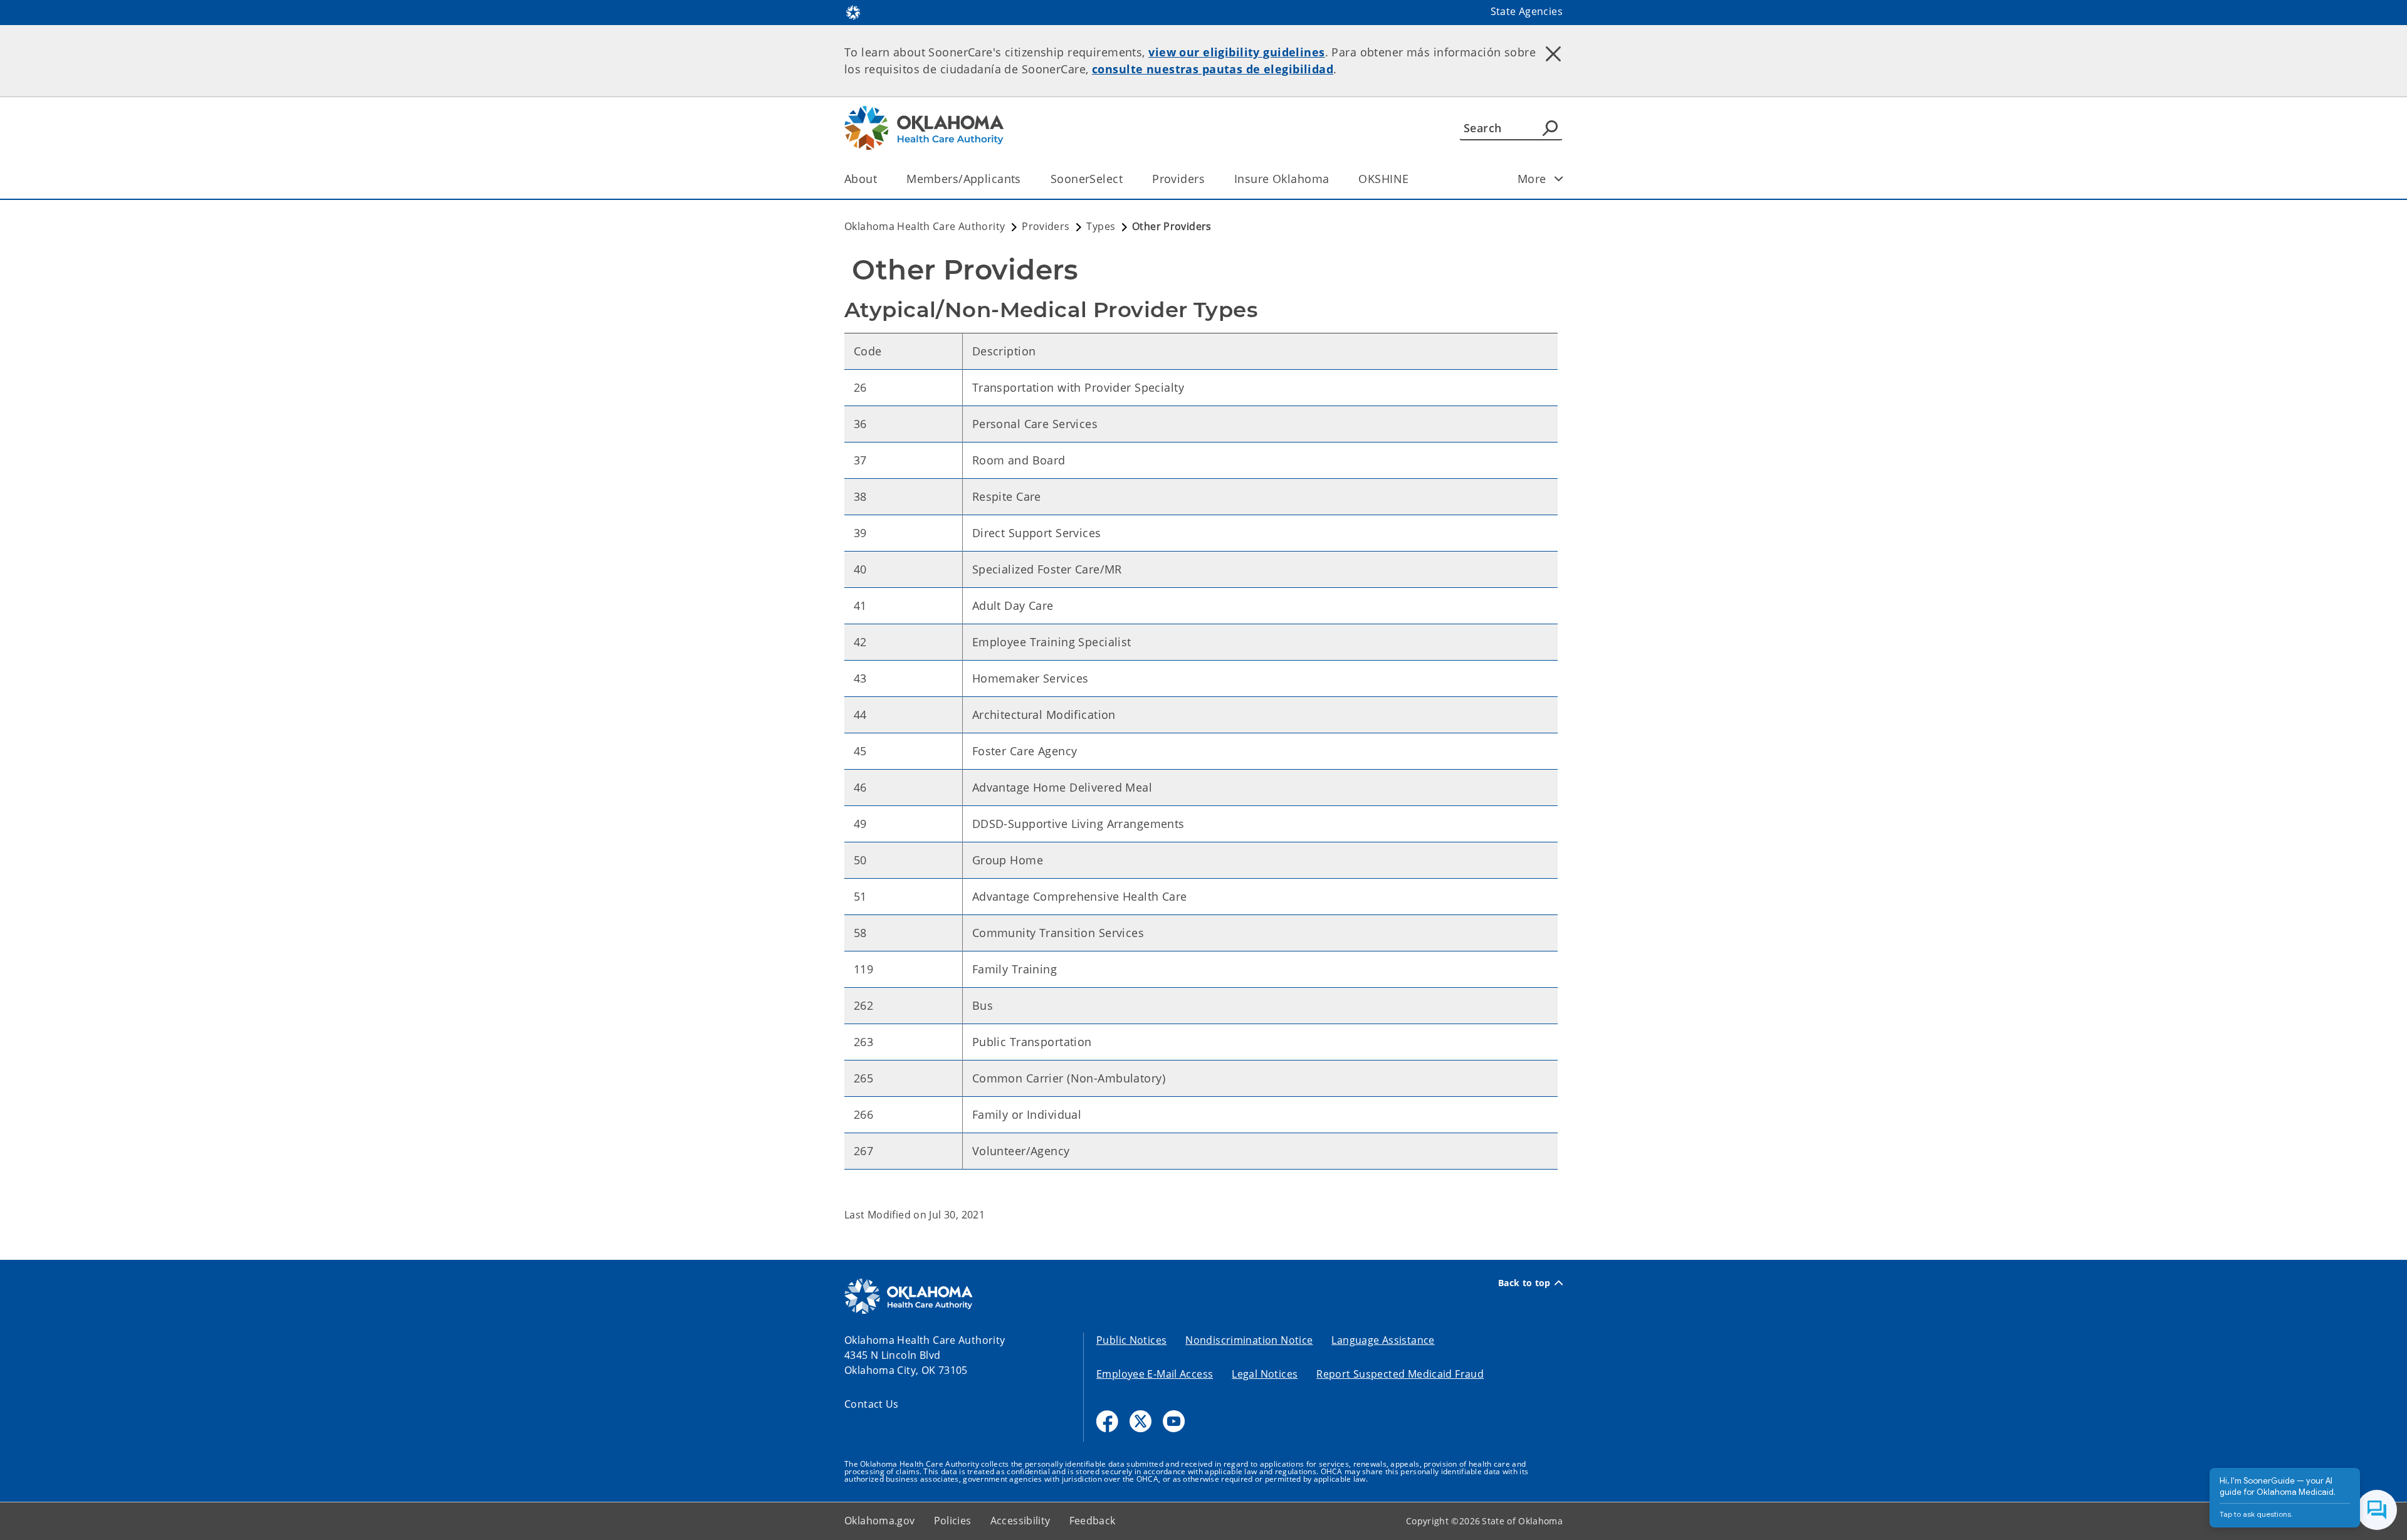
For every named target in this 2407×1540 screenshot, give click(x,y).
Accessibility (1020, 1521)
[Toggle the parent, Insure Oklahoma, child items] (1333, 179)
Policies (953, 1521)
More (1532, 179)
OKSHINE (1383, 179)
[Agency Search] (1550, 128)
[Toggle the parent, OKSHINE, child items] (1413, 179)
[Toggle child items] (1559, 179)
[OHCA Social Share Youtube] (1174, 1421)
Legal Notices (1265, 1374)
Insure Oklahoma (1282, 179)
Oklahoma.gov (880, 1521)
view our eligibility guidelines (1236, 52)
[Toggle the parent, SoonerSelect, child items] (1127, 179)
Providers (1178, 179)
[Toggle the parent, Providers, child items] (1209, 179)
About (861, 179)
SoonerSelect (1087, 179)
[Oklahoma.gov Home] (853, 11)
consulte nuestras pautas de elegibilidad (1213, 69)
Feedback (1093, 1521)
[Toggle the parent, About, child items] (881, 179)
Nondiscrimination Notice (1249, 1340)
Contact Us (872, 1404)
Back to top (1524, 1283)
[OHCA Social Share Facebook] (1107, 1421)
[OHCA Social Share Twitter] (1141, 1421)
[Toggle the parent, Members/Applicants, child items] (1025, 179)
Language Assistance (1383, 1340)
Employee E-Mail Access (1155, 1374)
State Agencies (1527, 11)
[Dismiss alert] (1553, 53)
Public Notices (1131, 1340)
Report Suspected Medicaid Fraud (1400, 1374)
